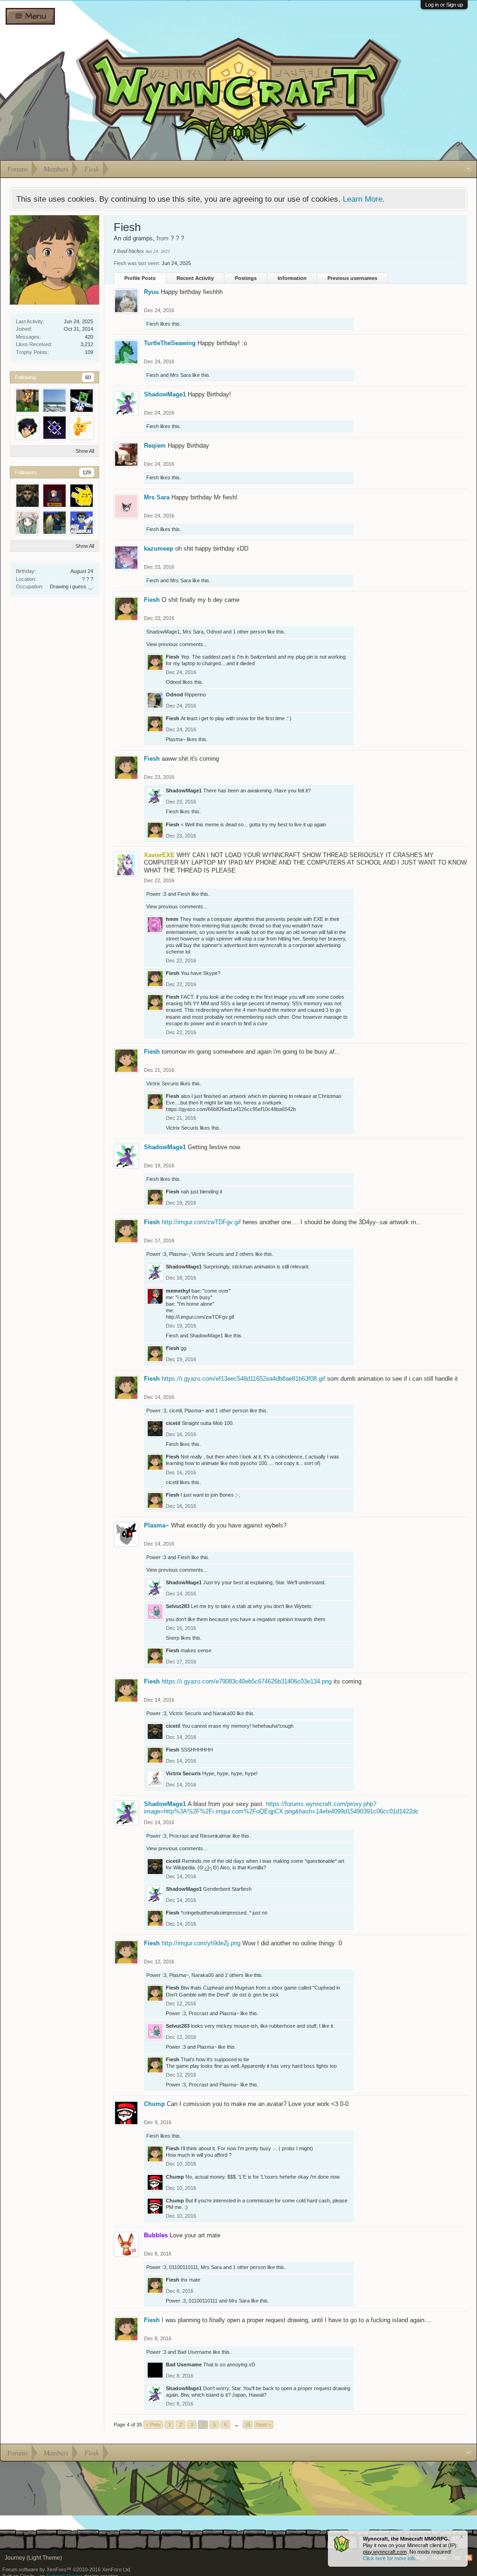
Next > (264, 2425)
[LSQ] (82, 496)
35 (248, 2425)
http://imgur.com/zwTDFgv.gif (201, 1222)
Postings (246, 278)
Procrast (179, 1836)
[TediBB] (27, 401)
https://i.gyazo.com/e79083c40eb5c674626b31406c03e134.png (247, 1681)
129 (87, 472)
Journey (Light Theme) (33, 2558)
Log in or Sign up (444, 5)
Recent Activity (195, 278)
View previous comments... (177, 644)
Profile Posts (140, 278)
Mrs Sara (181, 375)
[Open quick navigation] (468, 169)
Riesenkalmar (215, 1836)
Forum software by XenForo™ (67, 2569)
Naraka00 (224, 1713)
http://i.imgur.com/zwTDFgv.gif (200, 1317)
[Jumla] (82, 401)
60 (88, 377)
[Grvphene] (55, 496)
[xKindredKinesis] (55, 428)
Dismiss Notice (461, 2537)
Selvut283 (178, 1606)
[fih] (55, 523)
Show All (85, 451)
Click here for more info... (391, 2558)
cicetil (175, 1411)
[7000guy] (82, 428)
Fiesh (153, 324)
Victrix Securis (163, 1084)
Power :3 (156, 894)
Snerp (173, 1638)
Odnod (214, 632)
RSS (469, 2558)
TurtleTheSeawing (170, 343)
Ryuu (151, 292)
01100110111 (184, 2267)
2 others (245, 1254)
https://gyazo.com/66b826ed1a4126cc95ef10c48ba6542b (231, 1109)
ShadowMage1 (165, 394)
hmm (172, 919)
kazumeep (159, 549)
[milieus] (55, 401)
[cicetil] (27, 496)
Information (292, 278)
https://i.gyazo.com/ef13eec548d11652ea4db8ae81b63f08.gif (243, 1379)
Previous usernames (352, 278)
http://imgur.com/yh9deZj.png (201, 1943)
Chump (154, 2104)
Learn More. (364, 199)
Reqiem (155, 446)
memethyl (178, 1291)
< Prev (153, 2425)
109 (89, 352)
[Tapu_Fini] (27, 523)
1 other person (249, 632)
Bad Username (194, 2352)
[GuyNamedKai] (82, 523)
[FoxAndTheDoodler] (27, 428)
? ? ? (88, 579)
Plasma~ (176, 739)
